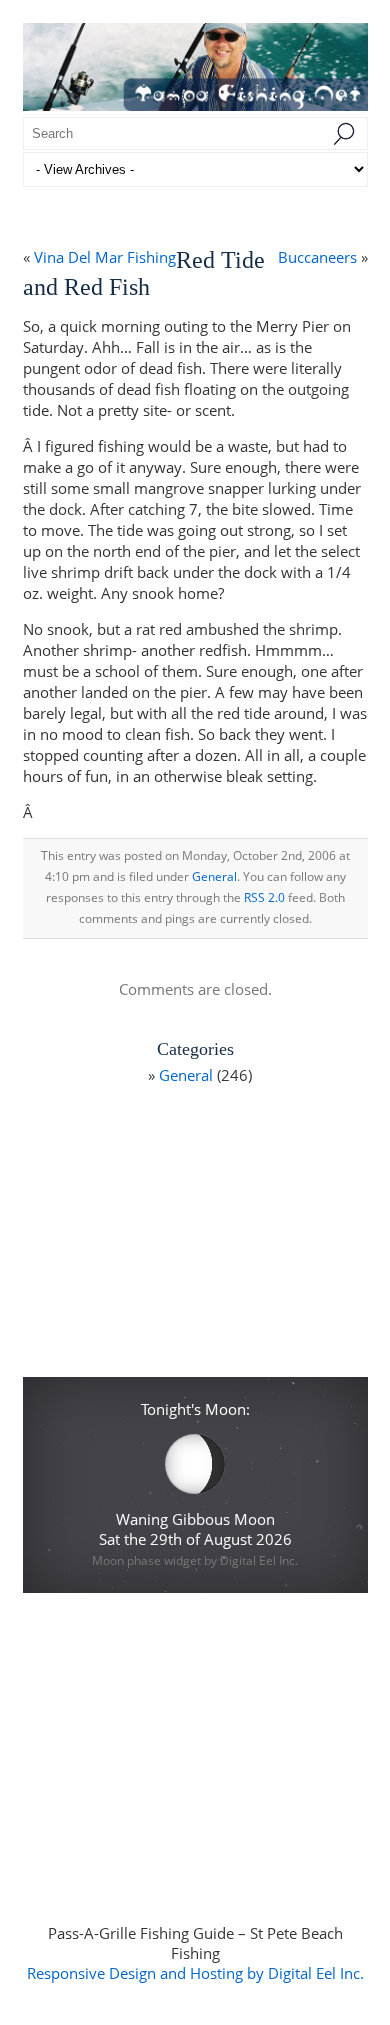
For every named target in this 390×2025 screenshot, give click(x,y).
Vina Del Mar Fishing (105, 257)
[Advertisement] (195, 1238)
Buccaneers (317, 257)
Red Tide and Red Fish (144, 273)
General (214, 876)
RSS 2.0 (264, 897)
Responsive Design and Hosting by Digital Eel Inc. (195, 1973)
